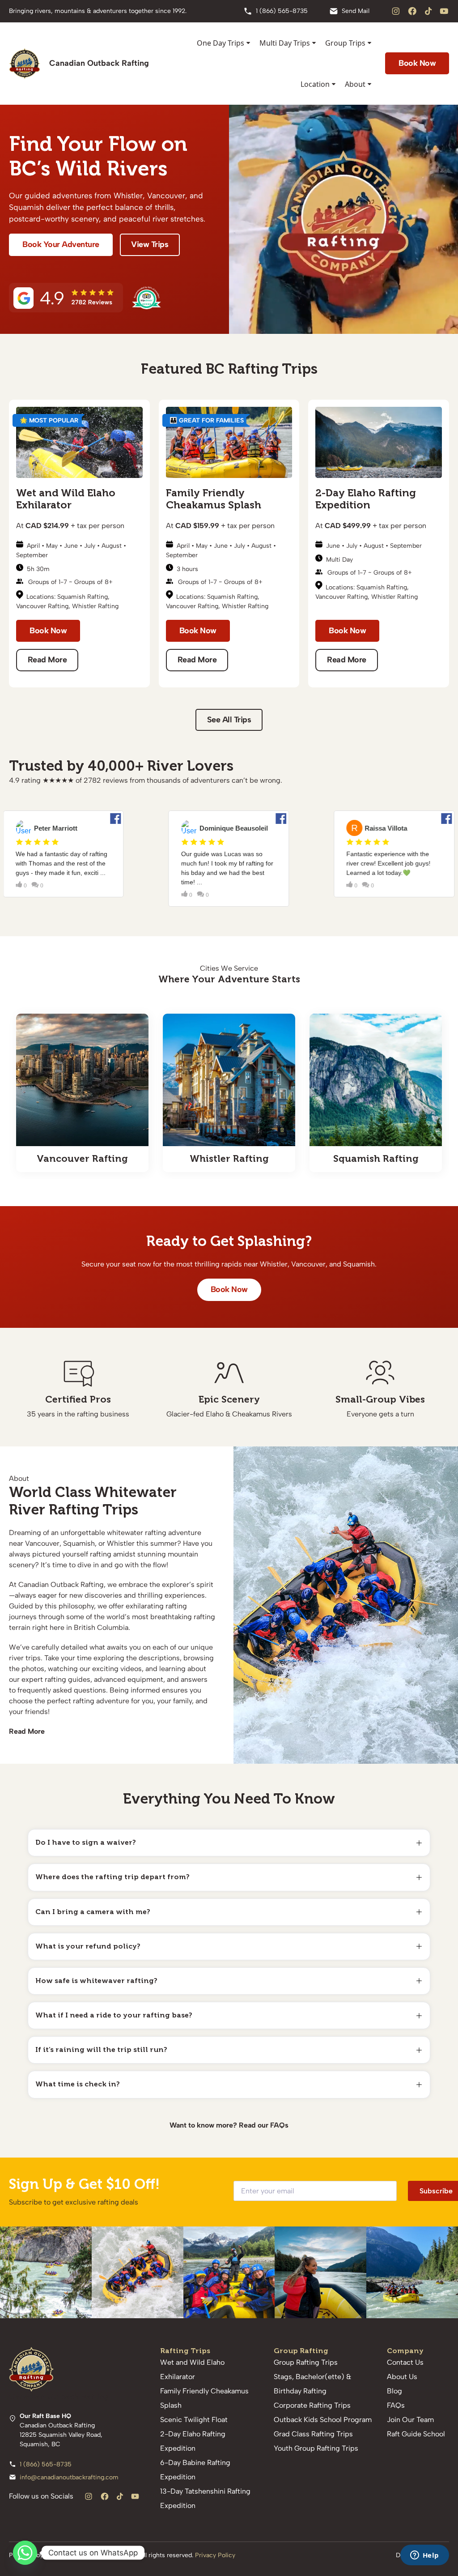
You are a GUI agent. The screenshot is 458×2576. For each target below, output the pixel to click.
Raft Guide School (416, 2434)
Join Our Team (410, 2420)
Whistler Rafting (95, 606)
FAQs (279, 2125)
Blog (394, 2391)
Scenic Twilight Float (194, 2420)
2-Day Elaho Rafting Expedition (366, 499)
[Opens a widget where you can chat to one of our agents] (424, 2556)
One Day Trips (221, 43)
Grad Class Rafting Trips (313, 2434)
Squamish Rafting (83, 597)
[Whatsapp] (25, 2553)
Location (315, 84)
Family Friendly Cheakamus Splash (214, 499)
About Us (402, 2377)
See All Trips (229, 720)
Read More (47, 660)
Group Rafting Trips (306, 2362)
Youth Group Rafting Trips (316, 2448)
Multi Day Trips (285, 43)
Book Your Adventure (61, 244)
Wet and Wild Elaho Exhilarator (66, 499)
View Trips (150, 244)
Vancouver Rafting (42, 606)
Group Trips (345, 43)
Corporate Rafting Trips (312, 2405)
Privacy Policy (215, 2555)
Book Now (48, 631)
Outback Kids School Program (323, 2420)
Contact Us (405, 2362)
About (355, 84)
